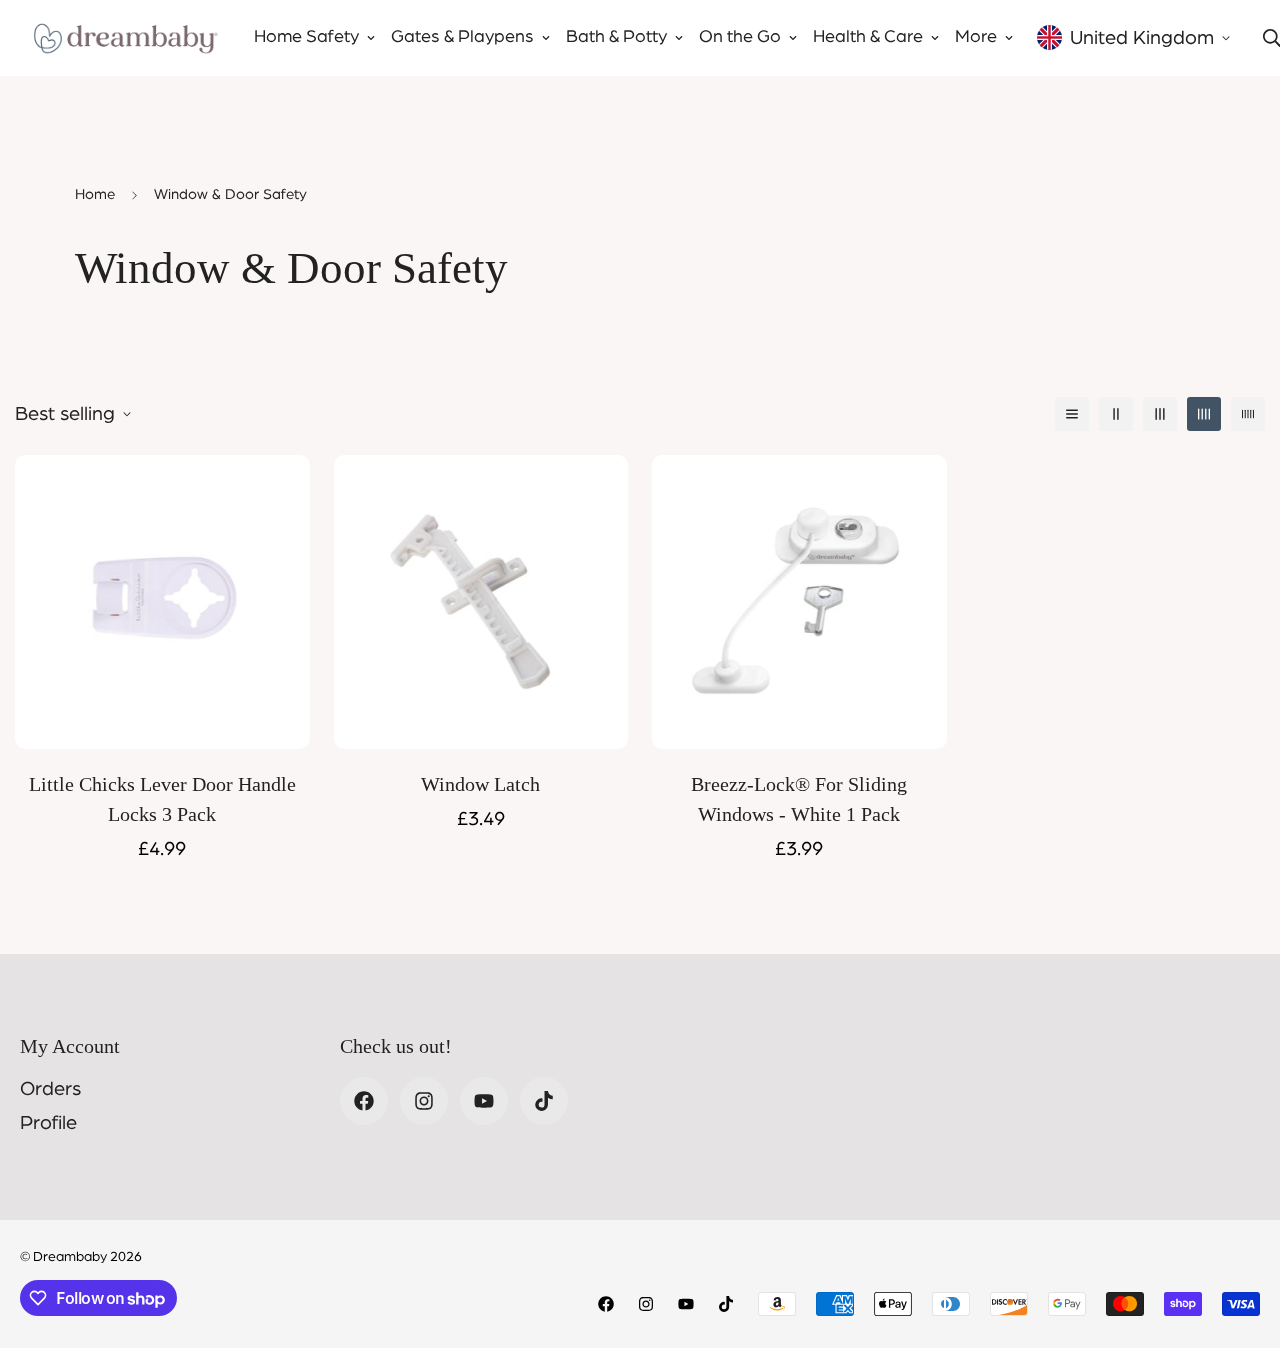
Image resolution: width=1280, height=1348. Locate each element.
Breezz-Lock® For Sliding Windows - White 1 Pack (799, 799)
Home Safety (306, 37)
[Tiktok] (544, 1101)
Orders (50, 1089)
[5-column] (1248, 414)
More (976, 37)
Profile (48, 1123)
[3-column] (1160, 414)
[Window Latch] (481, 602)
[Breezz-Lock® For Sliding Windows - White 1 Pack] (799, 602)
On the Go (740, 37)
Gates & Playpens (462, 37)
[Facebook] (364, 1101)
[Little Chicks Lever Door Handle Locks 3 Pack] (162, 602)
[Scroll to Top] (1241, 1239)
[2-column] (1116, 414)
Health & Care (868, 37)
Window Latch (480, 784)
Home (95, 194)
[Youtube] (484, 1101)
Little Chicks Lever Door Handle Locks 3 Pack (162, 799)
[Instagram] (424, 1101)
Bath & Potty (616, 37)
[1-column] (1072, 414)
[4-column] (1204, 414)
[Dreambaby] (125, 38)
